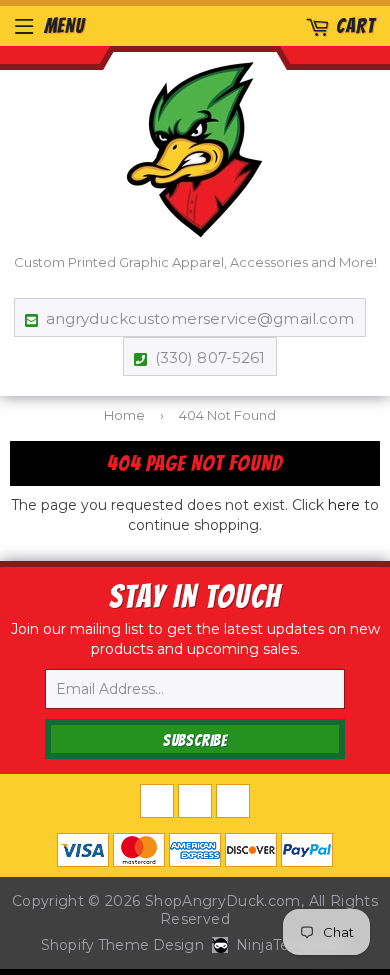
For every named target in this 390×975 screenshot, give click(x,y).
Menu (64, 26)
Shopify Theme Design (122, 945)
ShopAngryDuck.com (223, 901)
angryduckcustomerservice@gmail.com (200, 318)
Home (124, 415)
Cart (355, 26)
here (344, 505)
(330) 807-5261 (210, 357)
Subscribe (195, 740)
